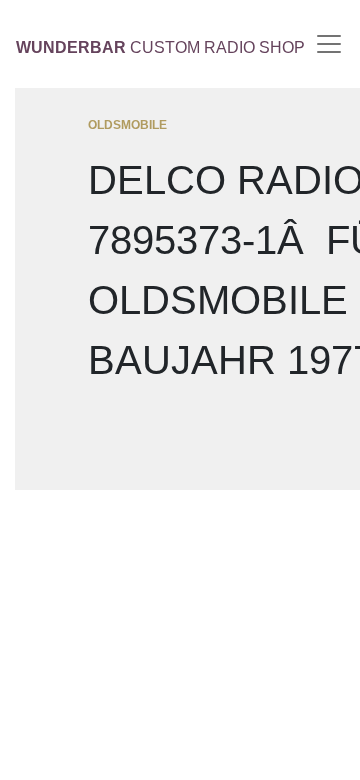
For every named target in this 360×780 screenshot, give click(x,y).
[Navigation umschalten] (329, 44)
